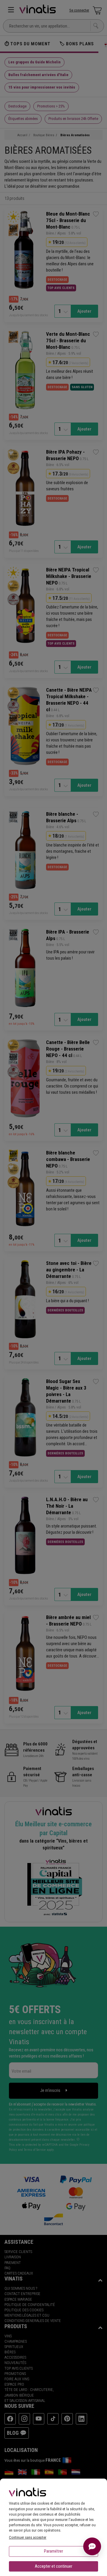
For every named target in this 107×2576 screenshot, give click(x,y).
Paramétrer (53, 2551)
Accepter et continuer (53, 2566)
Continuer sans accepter (28, 2537)
